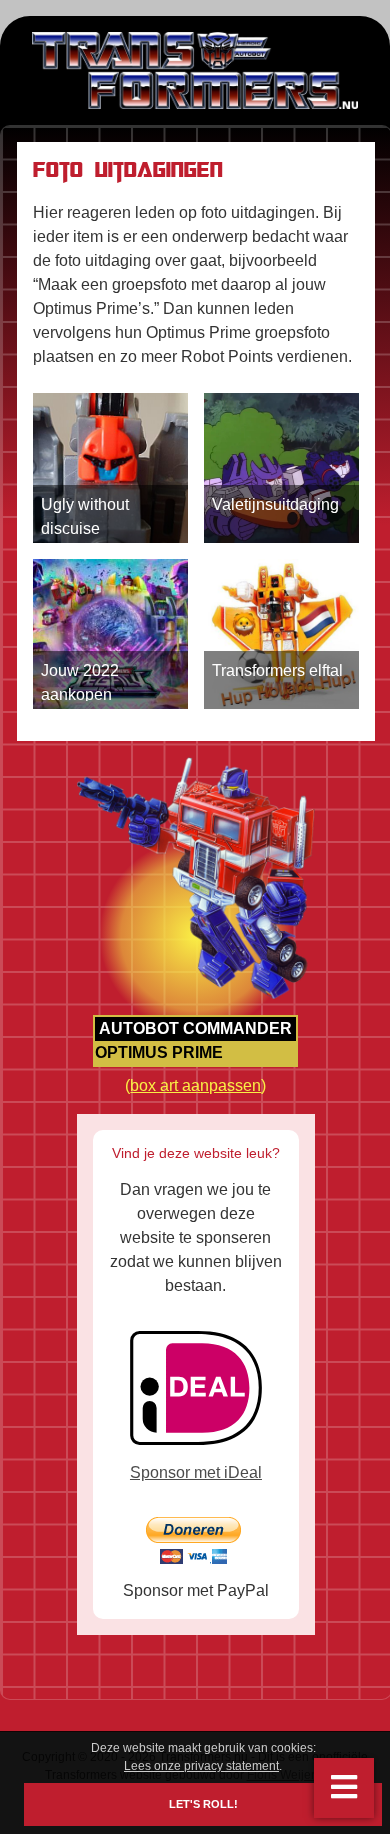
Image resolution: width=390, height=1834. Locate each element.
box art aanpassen (195, 1085)
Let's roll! (203, 1804)
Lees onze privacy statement (201, 1766)
